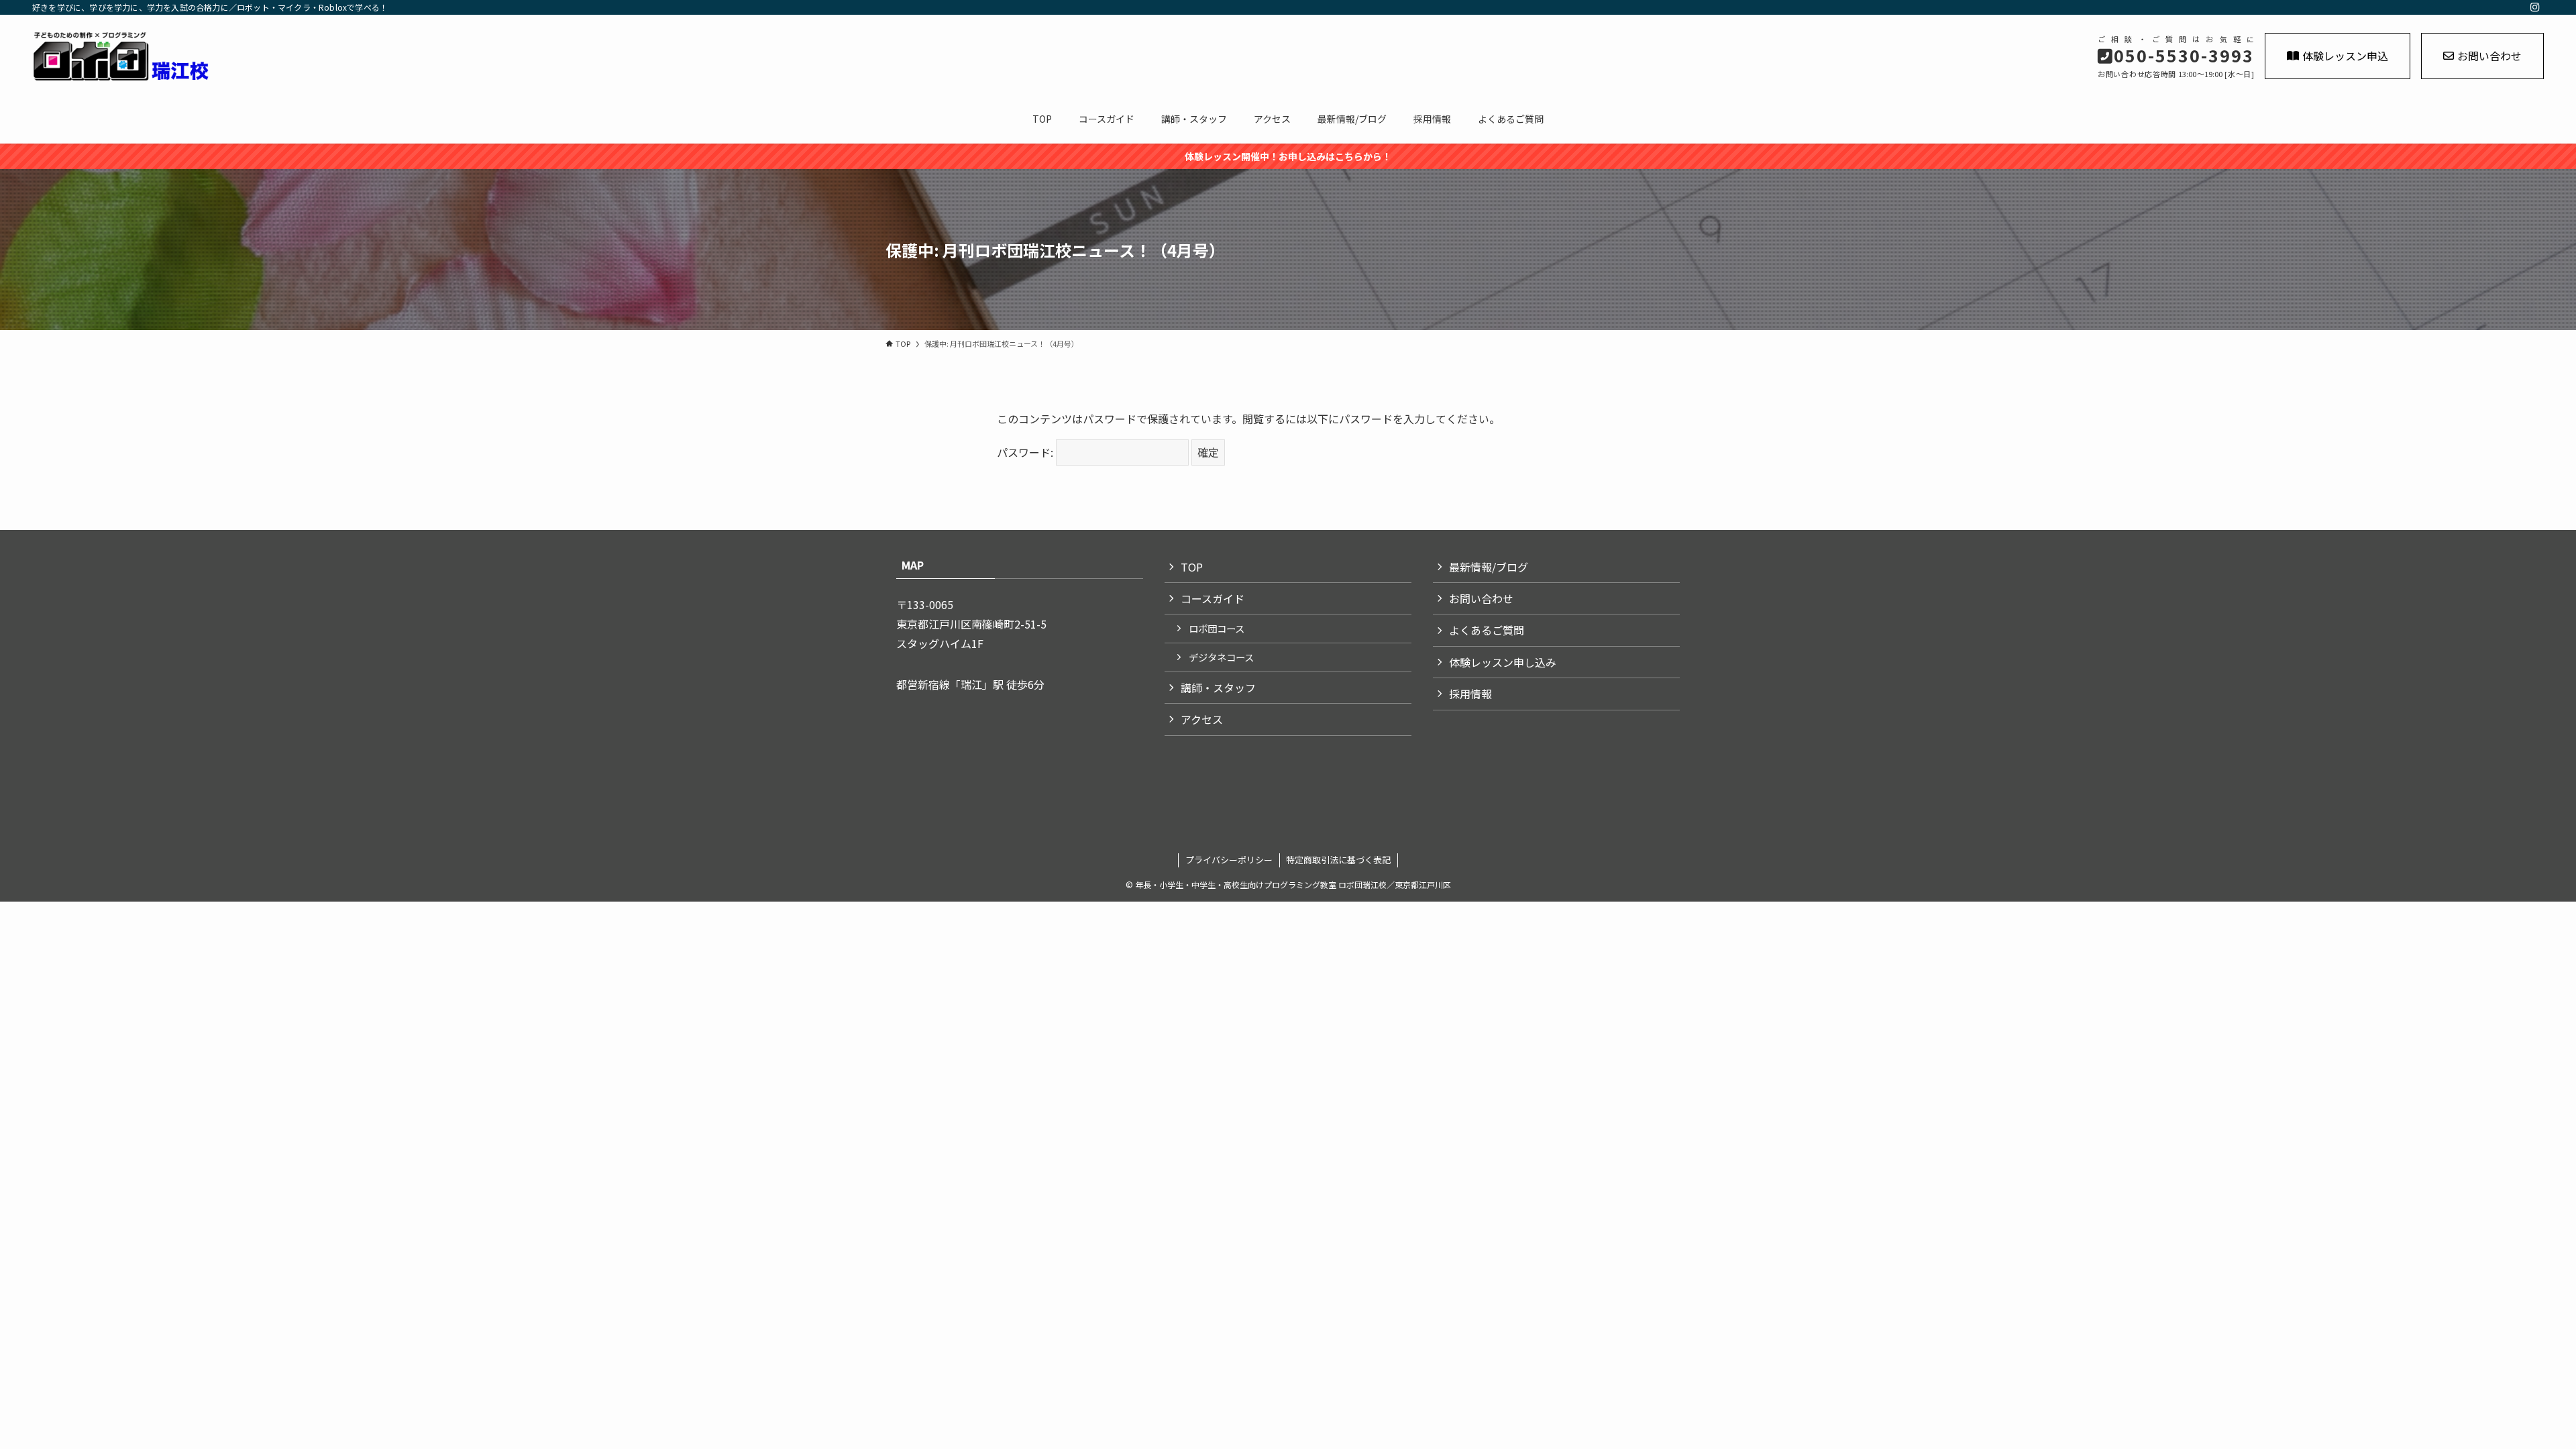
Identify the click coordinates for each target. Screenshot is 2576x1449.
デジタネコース (1221, 657)
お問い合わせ (2489, 56)
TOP (1192, 567)
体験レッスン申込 (2345, 56)
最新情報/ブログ (1489, 567)
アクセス (1202, 719)
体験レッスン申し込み (1503, 662)
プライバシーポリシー (1229, 860)
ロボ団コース (1217, 628)
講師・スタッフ (1218, 688)
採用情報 (1470, 694)
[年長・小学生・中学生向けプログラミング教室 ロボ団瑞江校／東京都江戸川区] (409, 56)
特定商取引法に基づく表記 (1338, 860)
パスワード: (1026, 452)
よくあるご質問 (1487, 630)
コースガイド (1213, 598)
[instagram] (2535, 7)
